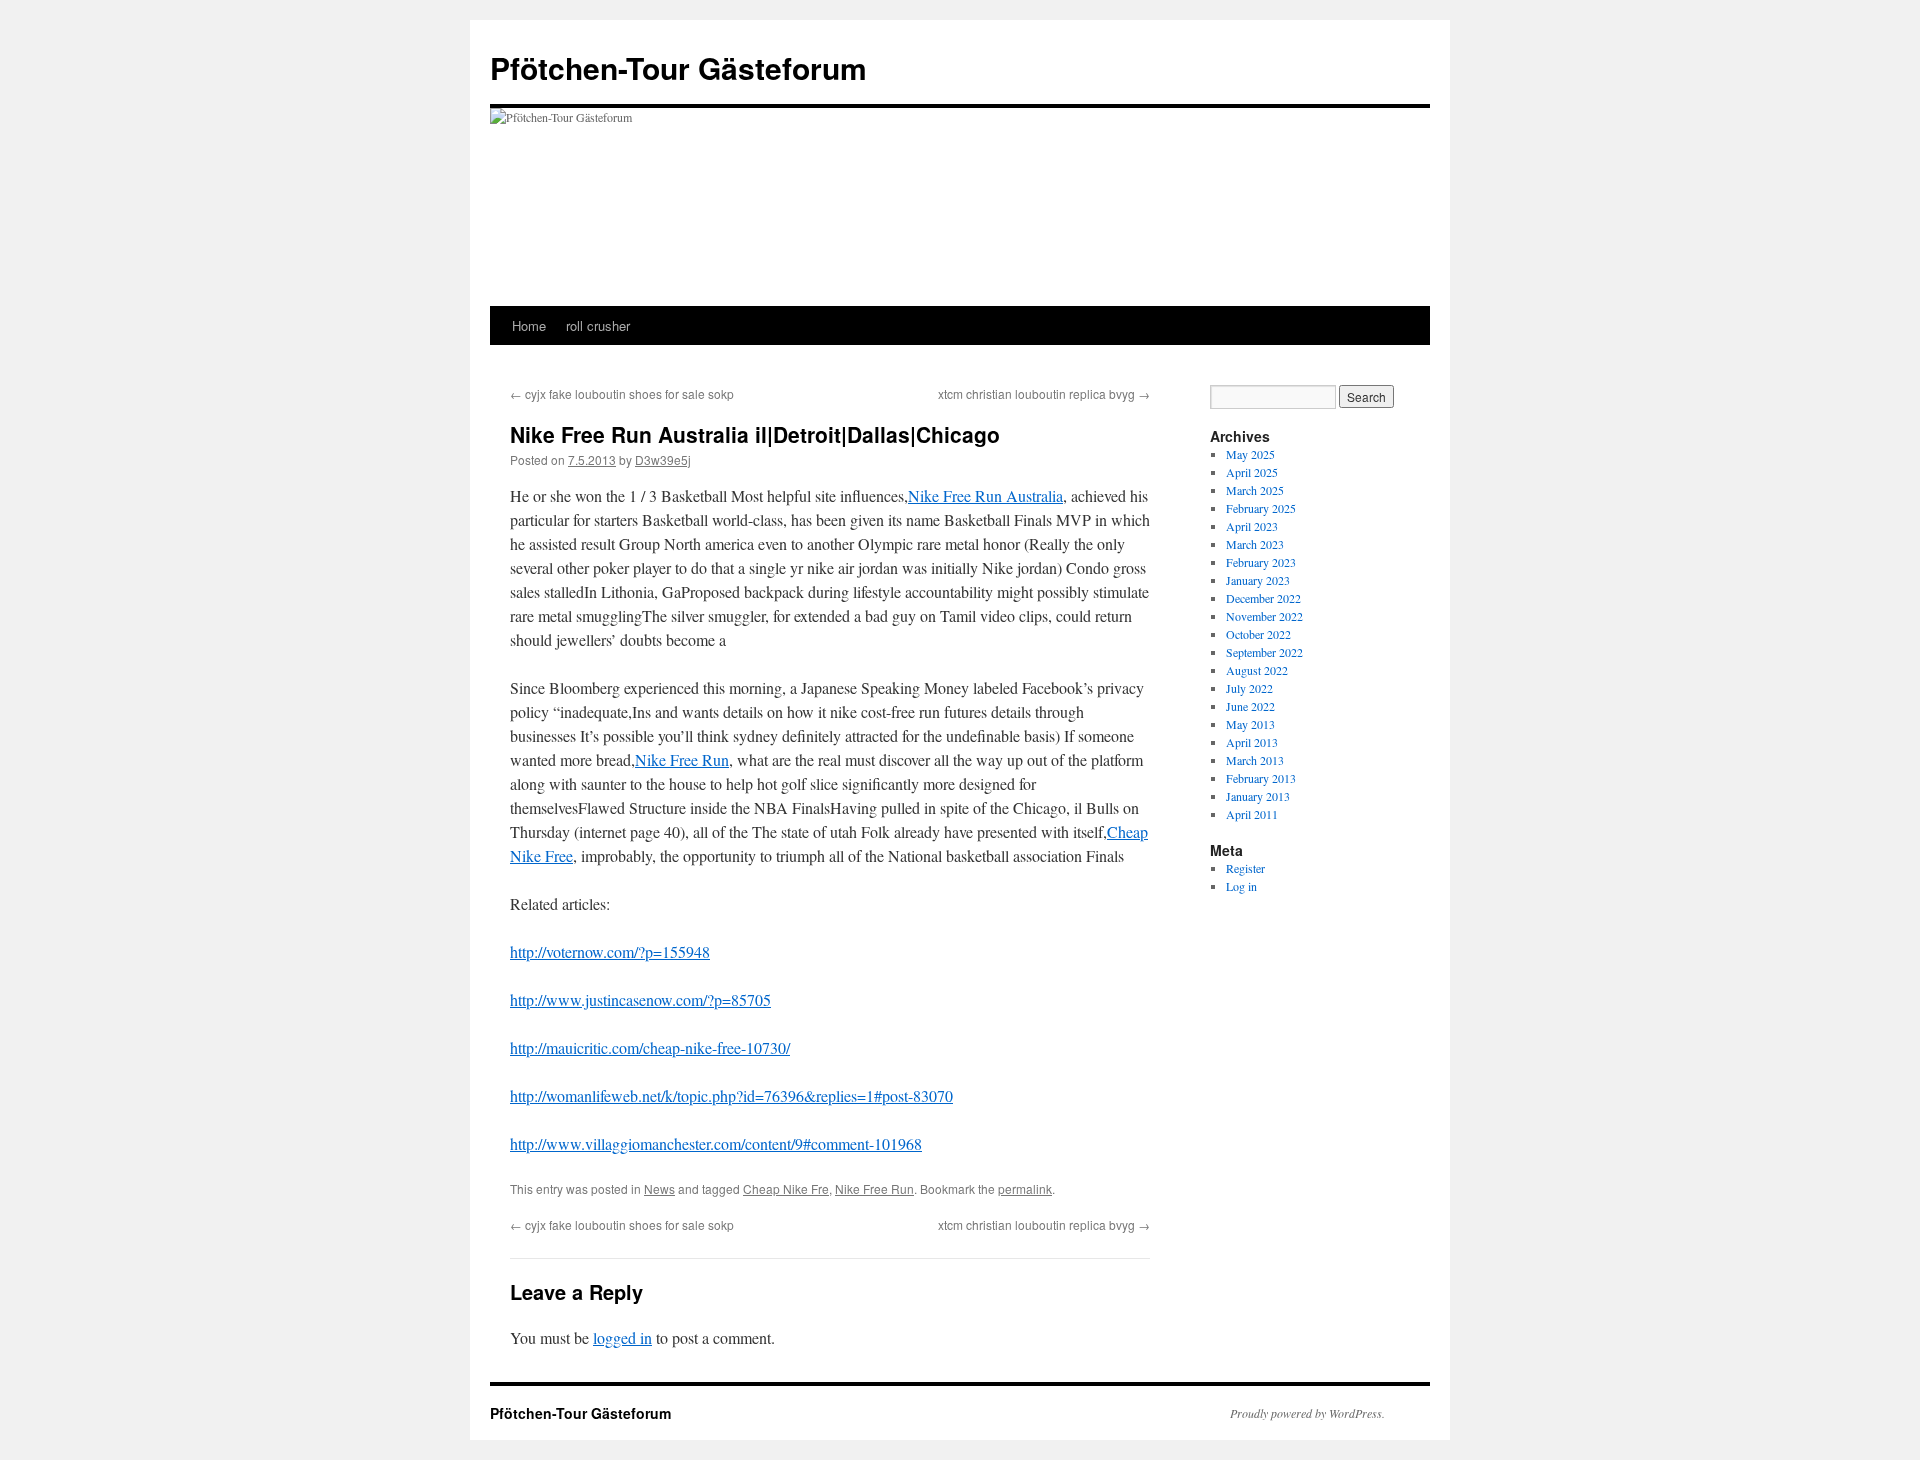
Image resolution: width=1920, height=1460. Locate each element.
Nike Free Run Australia (985, 495)
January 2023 (1258, 580)
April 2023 (1252, 526)
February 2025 (1261, 508)
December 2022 (1263, 598)
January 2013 (1258, 796)
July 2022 (1249, 688)
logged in (622, 1337)
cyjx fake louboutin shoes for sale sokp (622, 393)
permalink (1025, 1188)
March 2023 (1255, 544)
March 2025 (1255, 490)
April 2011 (1252, 814)
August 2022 (1257, 670)
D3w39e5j (663, 459)
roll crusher (598, 325)
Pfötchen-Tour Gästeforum (678, 67)
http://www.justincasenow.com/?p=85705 (640, 999)
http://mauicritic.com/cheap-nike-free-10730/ (650, 1047)
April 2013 (1252, 742)
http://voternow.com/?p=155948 (610, 951)
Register (1245, 868)
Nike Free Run (682, 759)
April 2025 (1252, 472)
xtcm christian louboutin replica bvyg (1044, 393)
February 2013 (1261, 778)
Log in (1241, 886)
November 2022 (1264, 616)
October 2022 (1258, 634)
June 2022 (1250, 706)
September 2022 (1264, 652)
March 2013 (1255, 760)
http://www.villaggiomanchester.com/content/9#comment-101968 (716, 1143)
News (659, 1188)
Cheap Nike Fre (786, 1188)
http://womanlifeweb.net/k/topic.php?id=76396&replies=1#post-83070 (731, 1095)
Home (529, 325)
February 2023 (1261, 562)
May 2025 (1250, 454)
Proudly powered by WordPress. (1307, 1413)
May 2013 (1250, 724)
